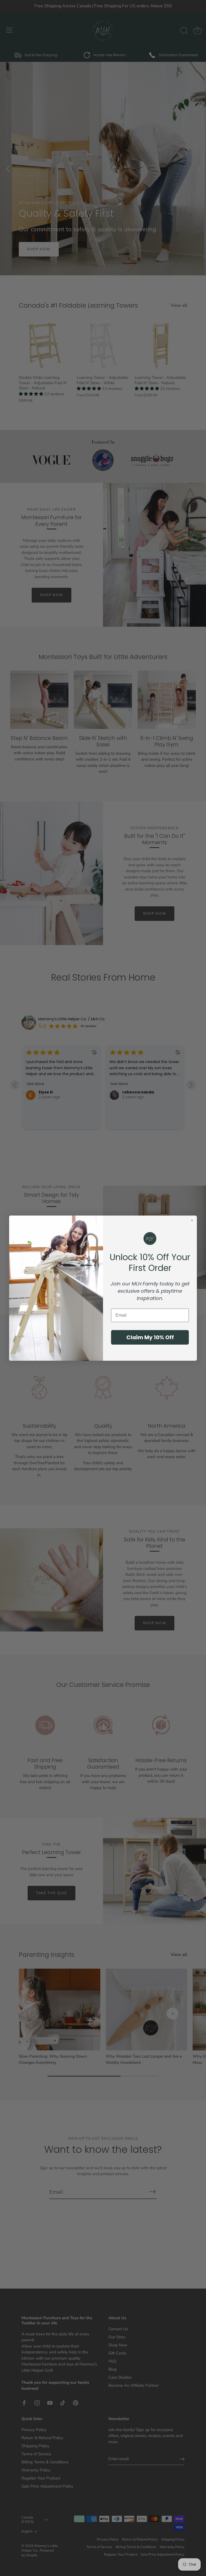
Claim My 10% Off (150, 1337)
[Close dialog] (192, 1220)
